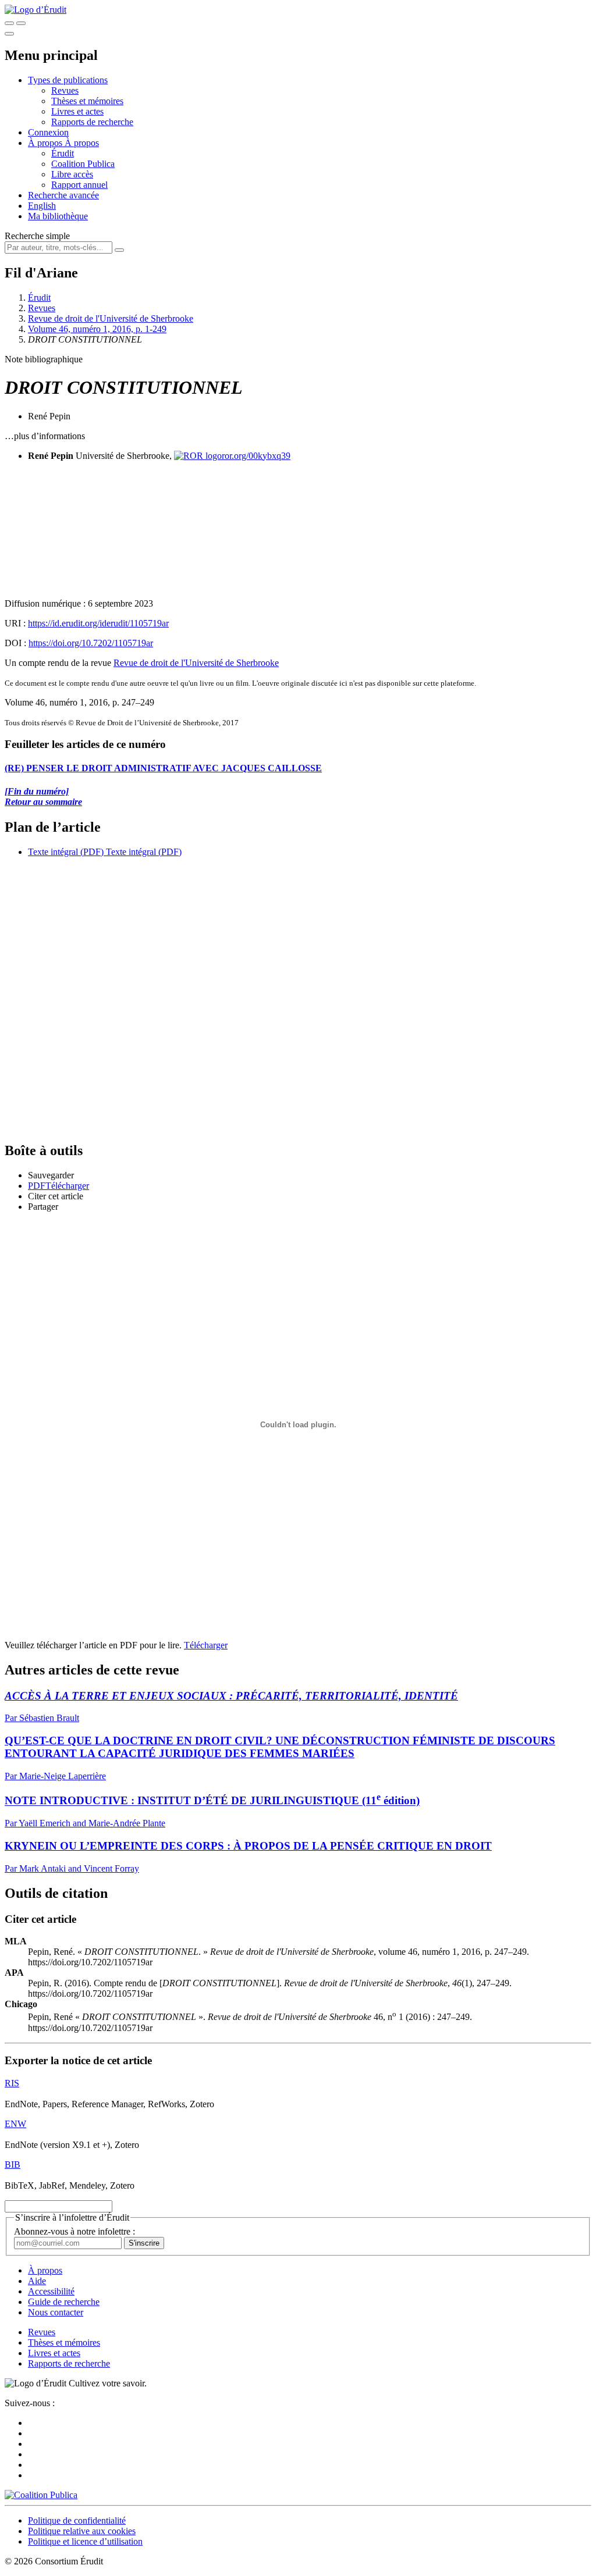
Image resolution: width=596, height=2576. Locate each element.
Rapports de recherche (92, 122)
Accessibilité (51, 2291)
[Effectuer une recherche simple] (9, 23)
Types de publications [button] (68, 80)
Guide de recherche (64, 2302)
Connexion (48, 132)
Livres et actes (77, 111)
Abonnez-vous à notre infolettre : (74, 2231)
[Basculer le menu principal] (9, 34)
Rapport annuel (79, 185)
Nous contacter (56, 2312)
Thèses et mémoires (87, 101)
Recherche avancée (63, 195)
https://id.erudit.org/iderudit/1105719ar (98, 623)
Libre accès (72, 174)
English (42, 206)
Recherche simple (37, 236)
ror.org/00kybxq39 (256, 456)
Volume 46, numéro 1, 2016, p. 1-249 (97, 329)
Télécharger (206, 1645)
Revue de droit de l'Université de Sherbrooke (111, 318)
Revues (65, 90)
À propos (82, 143)
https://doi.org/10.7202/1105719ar (91, 643)
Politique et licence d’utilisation (85, 2541)
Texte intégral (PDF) (66, 852)
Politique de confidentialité (77, 2520)
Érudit (63, 153)
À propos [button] (46, 143)
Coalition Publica (83, 164)
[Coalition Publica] (41, 2495)
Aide (37, 2281)
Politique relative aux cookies (82, 2531)
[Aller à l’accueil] (36, 10)
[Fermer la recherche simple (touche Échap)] (21, 23)
